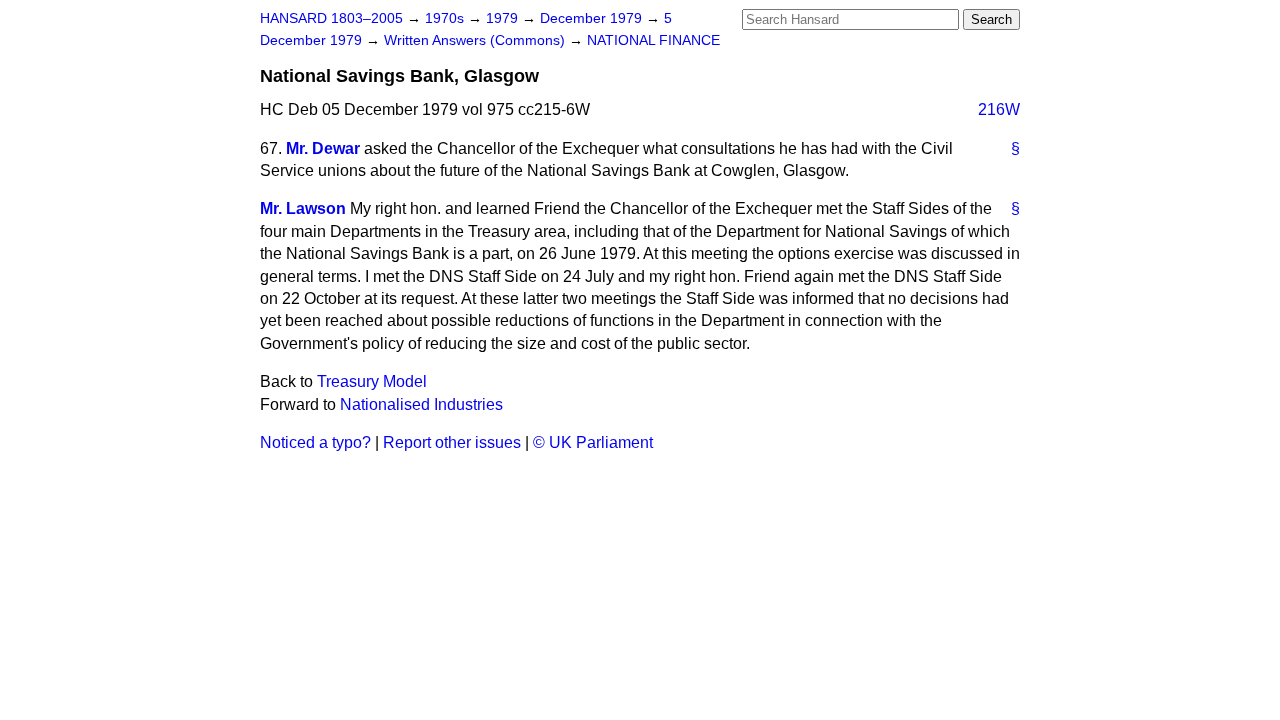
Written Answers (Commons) (476, 40)
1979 (504, 18)
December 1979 (593, 18)
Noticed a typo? (315, 442)
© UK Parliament (593, 442)
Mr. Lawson (303, 208)
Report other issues (452, 442)
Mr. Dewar (323, 148)
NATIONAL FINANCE (653, 40)
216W (999, 109)
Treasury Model (372, 381)
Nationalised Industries (421, 404)
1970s (446, 18)
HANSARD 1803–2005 (331, 18)
